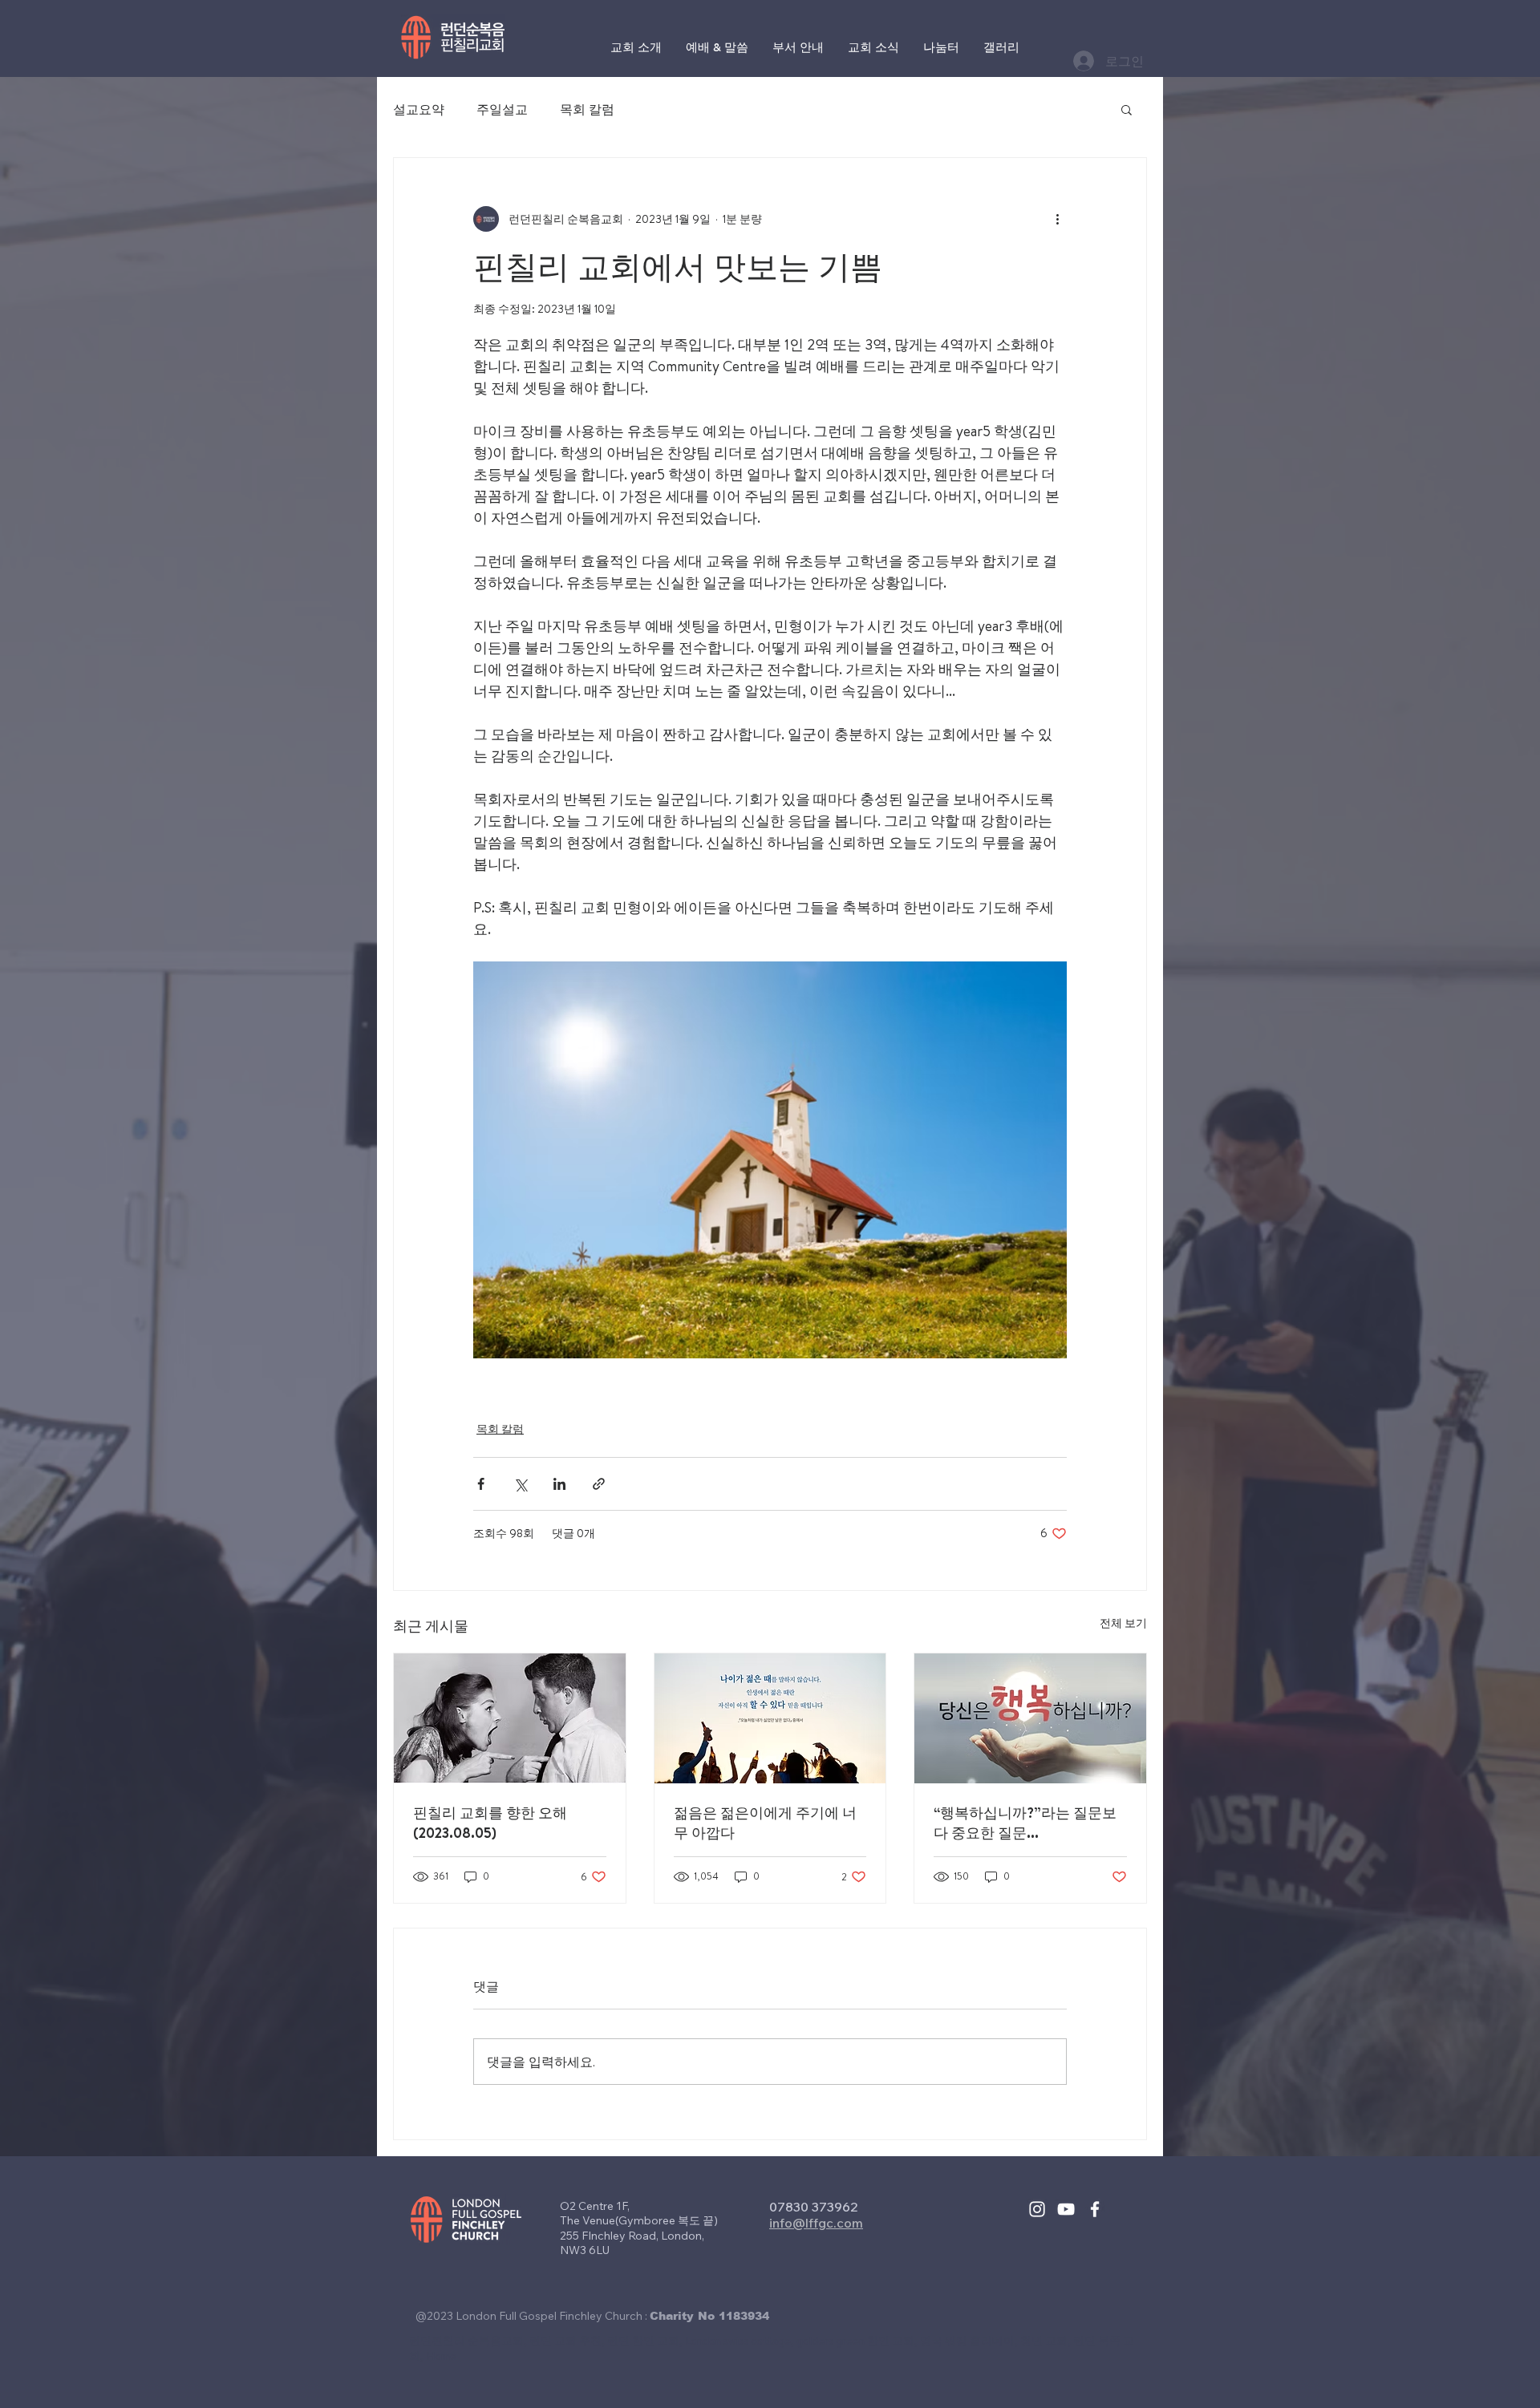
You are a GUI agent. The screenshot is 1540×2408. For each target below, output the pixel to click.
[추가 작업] (1057, 219)
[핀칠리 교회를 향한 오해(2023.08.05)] (510, 1718)
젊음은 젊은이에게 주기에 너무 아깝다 (765, 1823)
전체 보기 (1123, 1623)
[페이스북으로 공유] (481, 1484)
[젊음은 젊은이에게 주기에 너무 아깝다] (770, 1718)
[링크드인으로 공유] (559, 1484)
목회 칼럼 (587, 109)
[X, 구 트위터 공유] (520, 1484)
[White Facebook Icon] (1095, 2209)
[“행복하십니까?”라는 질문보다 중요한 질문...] (1030, 1718)
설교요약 (419, 109)
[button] (1127, 109)
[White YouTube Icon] (1066, 2209)
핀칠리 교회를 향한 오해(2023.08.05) (490, 1823)
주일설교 (502, 109)
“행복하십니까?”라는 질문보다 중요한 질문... (1025, 1823)
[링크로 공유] (599, 1484)
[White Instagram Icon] (1037, 2209)
